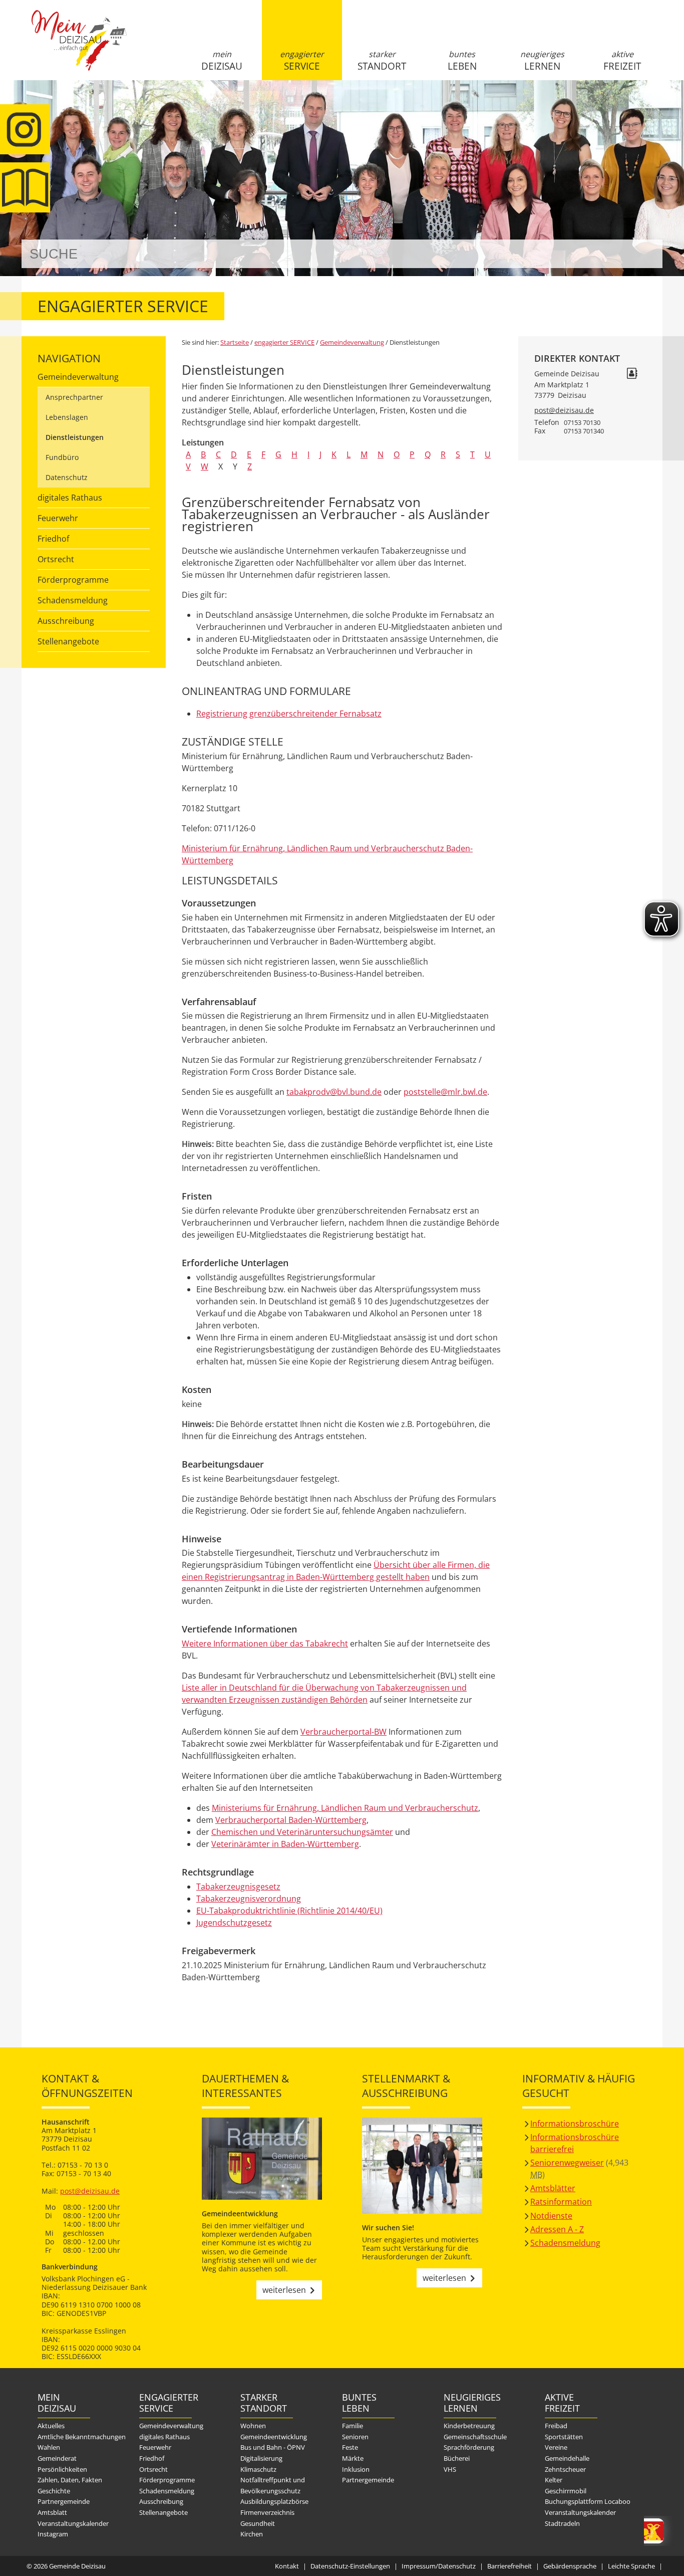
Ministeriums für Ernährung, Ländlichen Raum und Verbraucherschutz (345, 1808)
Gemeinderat (57, 2458)
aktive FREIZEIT (622, 61)
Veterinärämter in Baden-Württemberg (285, 1844)
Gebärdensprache (570, 2566)
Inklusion (356, 2469)
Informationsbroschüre (575, 2124)
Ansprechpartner (74, 397)
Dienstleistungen (75, 437)
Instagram (53, 2534)
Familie (353, 2426)
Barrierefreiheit (509, 2566)
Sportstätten (564, 2437)
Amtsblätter (553, 2188)
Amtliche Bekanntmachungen (82, 2437)
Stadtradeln (562, 2523)
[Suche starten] (644, 254)
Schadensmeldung (73, 600)
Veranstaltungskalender (73, 2523)
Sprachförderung (469, 2447)
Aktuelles (51, 2426)
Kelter (554, 2480)
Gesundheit (258, 2523)
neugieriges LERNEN (542, 61)
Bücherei (457, 2458)
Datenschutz (67, 477)
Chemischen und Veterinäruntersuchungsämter (302, 1832)
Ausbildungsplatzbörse (274, 2501)
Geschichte (54, 2491)
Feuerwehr (58, 518)
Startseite (79, 49)
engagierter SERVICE (302, 61)
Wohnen (253, 2426)
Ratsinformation (561, 2202)
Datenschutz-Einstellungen (350, 2566)
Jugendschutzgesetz (234, 1923)
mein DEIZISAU (222, 61)
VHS (450, 2469)
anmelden (652, 106)
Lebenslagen (67, 417)
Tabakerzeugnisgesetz (238, 1887)
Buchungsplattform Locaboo (588, 2501)
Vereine (556, 2447)
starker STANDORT (382, 61)
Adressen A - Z (557, 2229)
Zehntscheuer (565, 2469)
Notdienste (551, 2216)
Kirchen (252, 2534)
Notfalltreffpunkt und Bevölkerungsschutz (273, 2485)
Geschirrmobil (566, 2491)
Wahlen (49, 2447)
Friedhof (53, 539)
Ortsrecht (56, 559)
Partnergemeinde (64, 2501)
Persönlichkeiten (62, 2469)
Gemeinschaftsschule (475, 2437)
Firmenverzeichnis (267, 2512)
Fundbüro (62, 457)
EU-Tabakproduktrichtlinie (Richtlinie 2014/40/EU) (289, 1911)
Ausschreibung (66, 621)
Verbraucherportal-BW (344, 1732)
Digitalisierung (261, 2458)
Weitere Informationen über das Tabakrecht (265, 1644)
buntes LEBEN (462, 61)
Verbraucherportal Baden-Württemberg (291, 1820)
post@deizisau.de (564, 410)
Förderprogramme (73, 580)
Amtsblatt (52, 2512)
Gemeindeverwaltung (78, 377)
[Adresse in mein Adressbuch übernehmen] (632, 375)
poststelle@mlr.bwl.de (445, 1092)
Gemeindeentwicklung (274, 2437)
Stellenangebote (68, 641)
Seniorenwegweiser (567, 2163)
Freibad (556, 2426)
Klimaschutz (258, 2469)
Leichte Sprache (631, 2566)
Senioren (355, 2437)
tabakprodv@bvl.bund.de (334, 1092)
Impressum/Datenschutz (439, 2566)
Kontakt (287, 2566)
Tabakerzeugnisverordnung (249, 1899)
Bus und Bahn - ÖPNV (273, 2447)
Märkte (353, 2458)
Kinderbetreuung (469, 2426)
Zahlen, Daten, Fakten (70, 2480)
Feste (350, 2447)
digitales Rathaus (70, 498)
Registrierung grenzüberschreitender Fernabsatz (289, 714)
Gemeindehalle (567, 2458)
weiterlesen (284, 2290)
